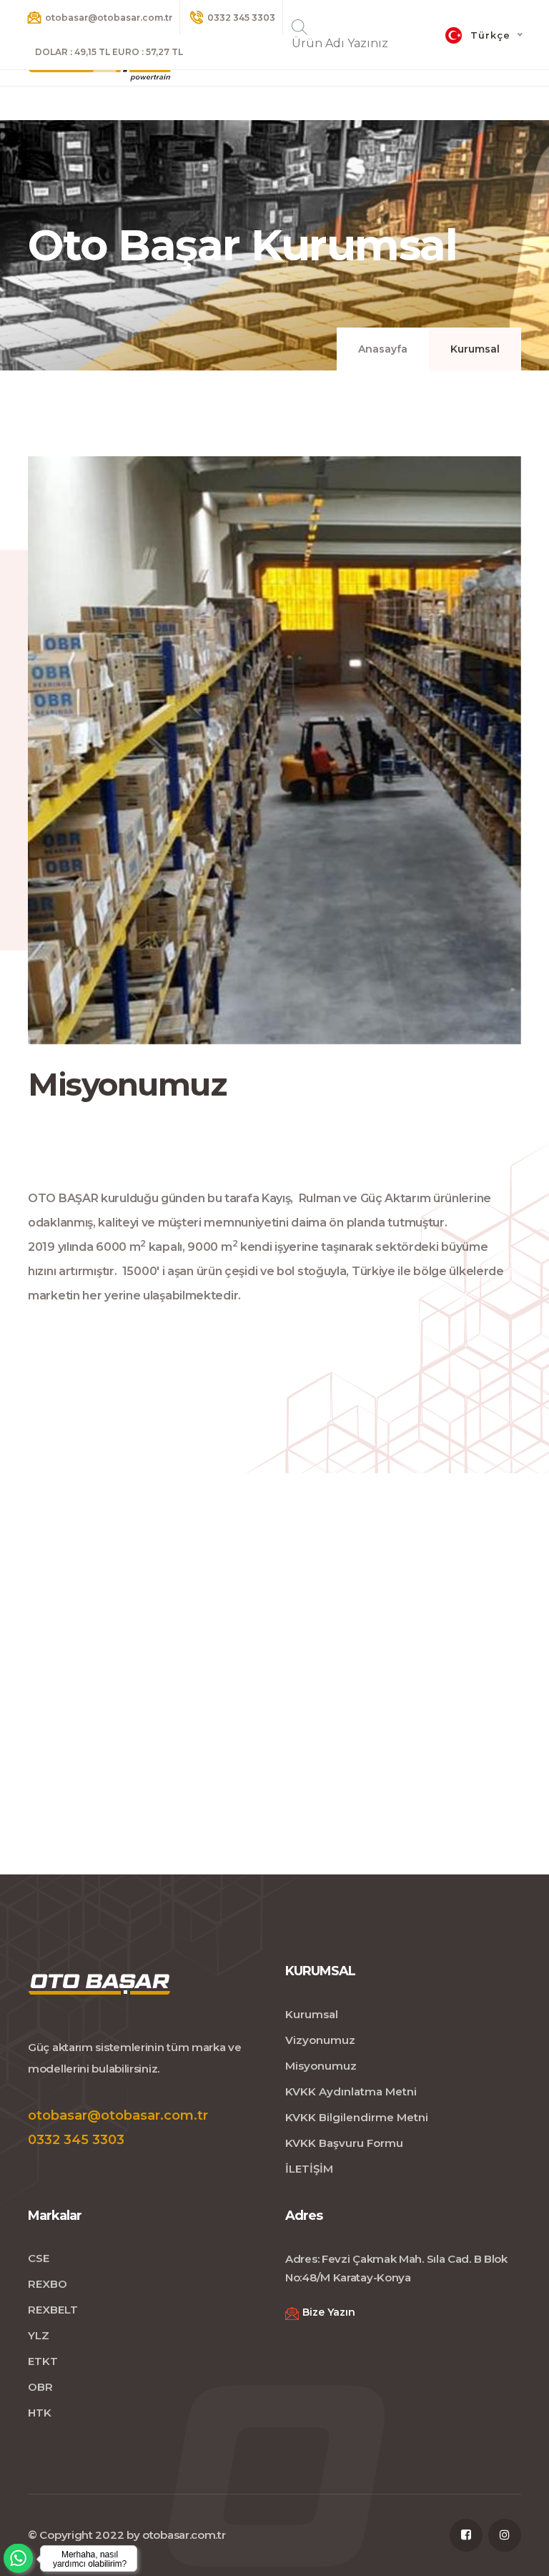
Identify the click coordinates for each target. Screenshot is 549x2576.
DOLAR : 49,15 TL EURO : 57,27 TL (109, 52)
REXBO (48, 2284)
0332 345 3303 (241, 18)
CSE (39, 2258)
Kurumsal (312, 2014)
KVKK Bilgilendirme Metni (357, 2117)
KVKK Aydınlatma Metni (351, 2091)
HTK (40, 2413)
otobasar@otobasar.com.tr (109, 18)
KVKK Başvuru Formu (344, 2143)
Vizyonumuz (320, 2040)
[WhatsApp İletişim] (71, 2558)
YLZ (39, 2335)
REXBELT (53, 2310)
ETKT (43, 2361)
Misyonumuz (321, 2066)
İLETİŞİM (309, 2169)
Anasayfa (383, 349)
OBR (40, 2387)
